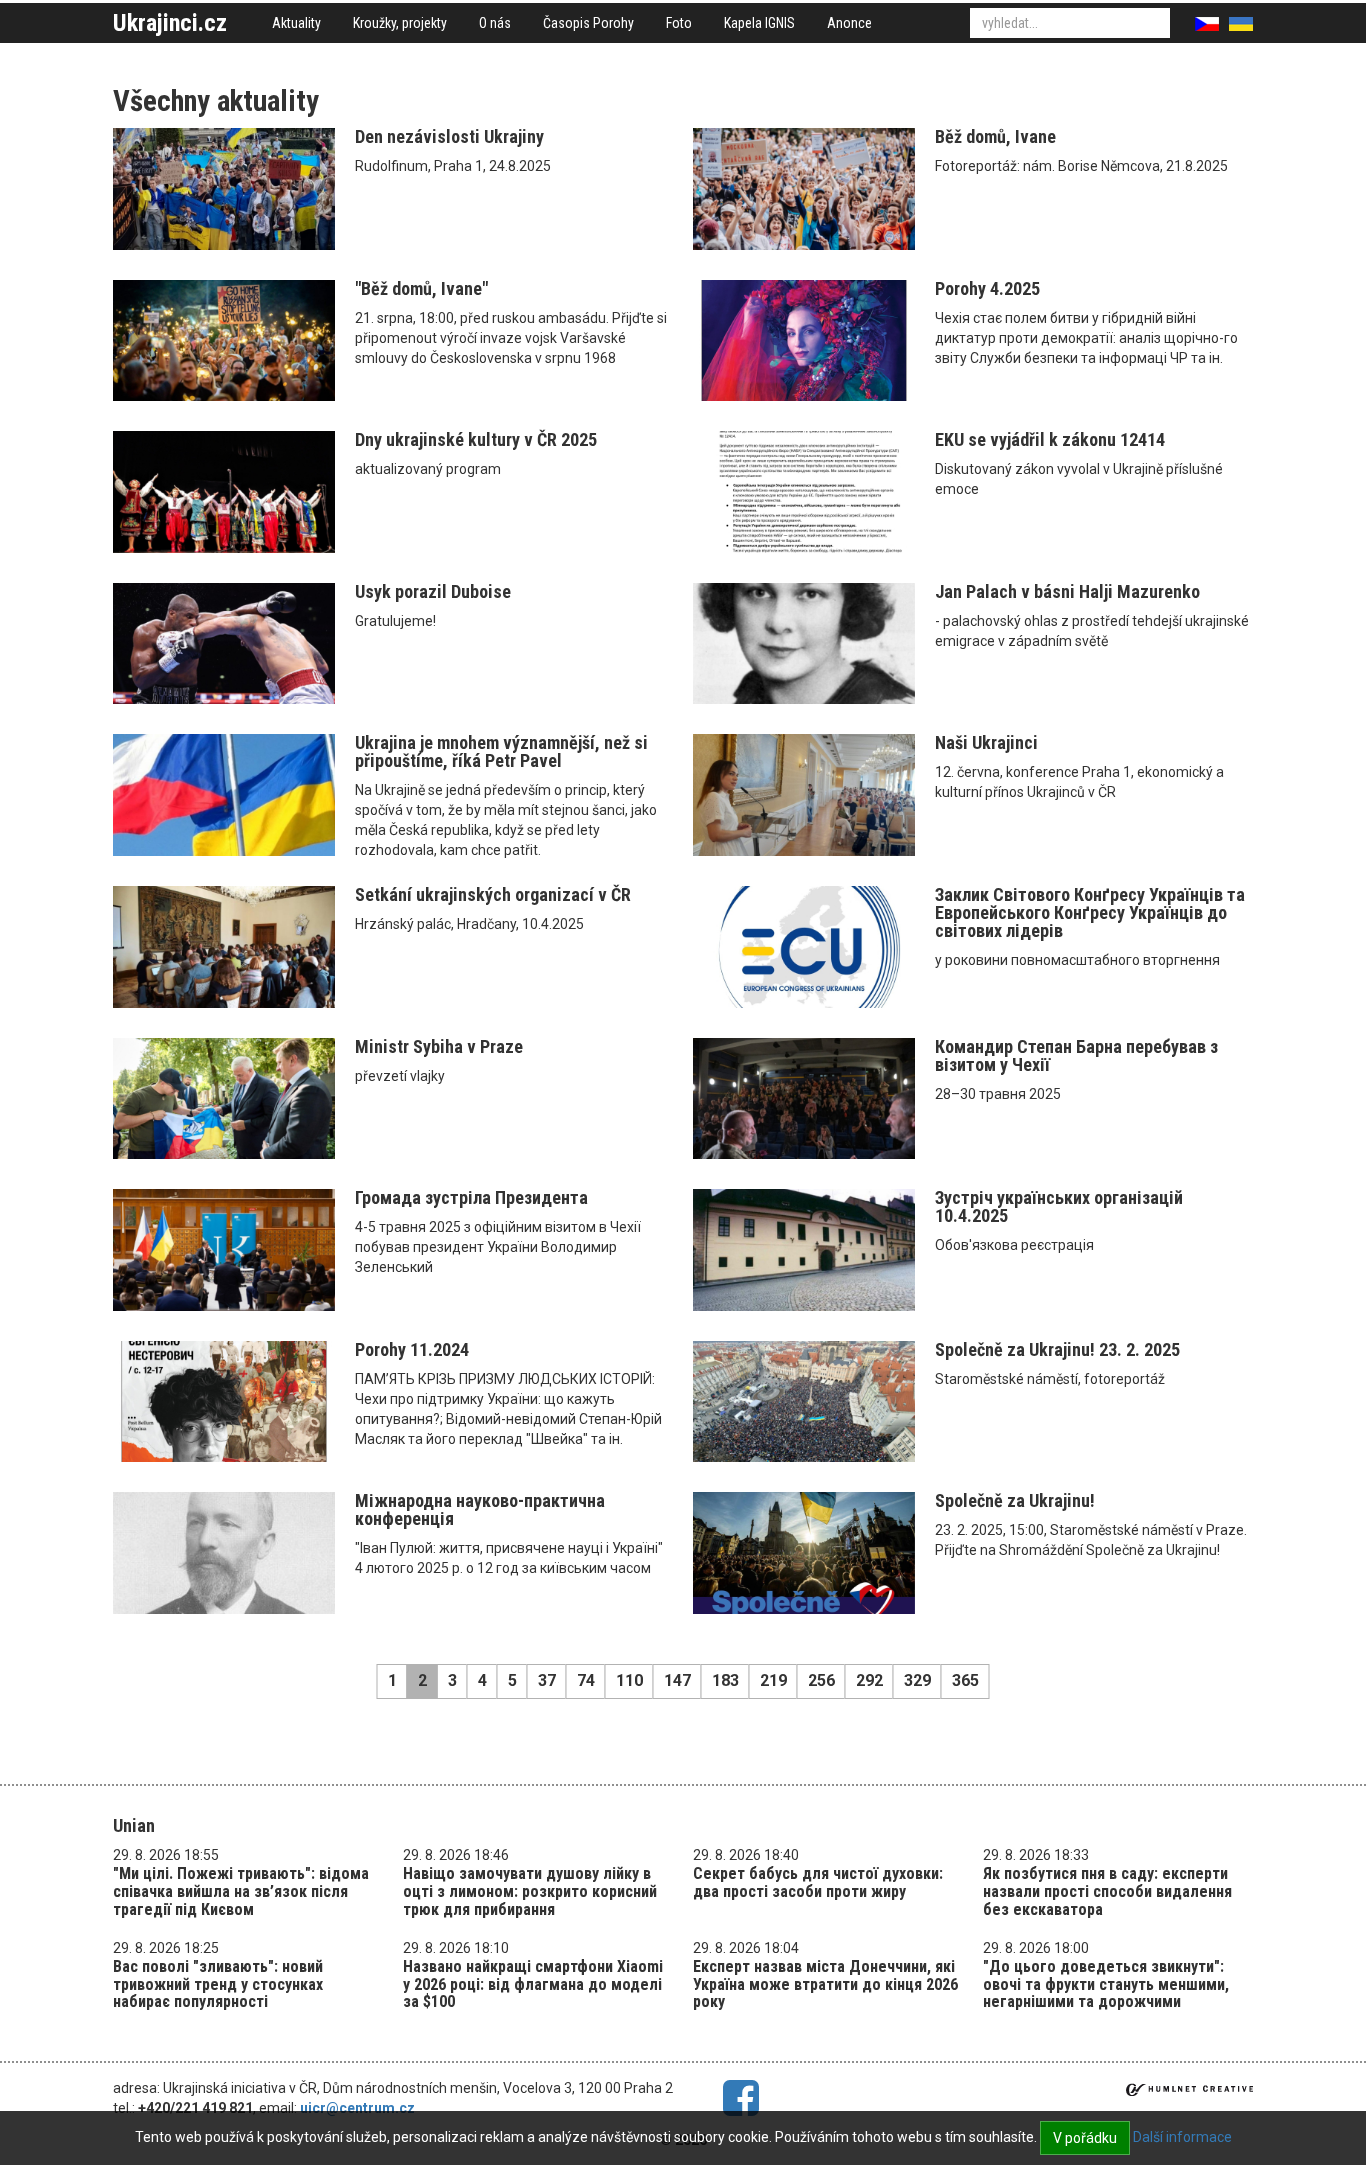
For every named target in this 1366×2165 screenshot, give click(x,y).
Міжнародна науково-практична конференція (480, 1509)
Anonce (849, 23)
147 (677, 1680)
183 (725, 1680)
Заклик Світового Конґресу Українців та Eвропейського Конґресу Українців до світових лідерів (1090, 912)
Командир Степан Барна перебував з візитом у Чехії (1076, 1055)
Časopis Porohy (588, 23)
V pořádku (1085, 2138)
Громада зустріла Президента (471, 1197)
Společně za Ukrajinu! (1015, 1500)
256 (821, 1680)
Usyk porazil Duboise (433, 591)
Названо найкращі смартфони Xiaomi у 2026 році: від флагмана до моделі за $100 (533, 1984)
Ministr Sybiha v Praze (439, 1046)
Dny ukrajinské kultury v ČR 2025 (476, 439)
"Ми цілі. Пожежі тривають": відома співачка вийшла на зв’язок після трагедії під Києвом (241, 1891)
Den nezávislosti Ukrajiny (449, 136)
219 (773, 1680)
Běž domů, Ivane (995, 136)
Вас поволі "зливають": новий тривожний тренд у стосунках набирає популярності (218, 1984)
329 (917, 1680)
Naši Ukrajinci (986, 742)
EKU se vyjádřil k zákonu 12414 (1050, 439)
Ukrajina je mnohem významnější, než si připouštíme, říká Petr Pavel (501, 751)
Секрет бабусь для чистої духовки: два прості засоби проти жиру (818, 1882)
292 (869, 1680)
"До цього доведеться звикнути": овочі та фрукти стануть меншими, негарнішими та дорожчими (1106, 1984)
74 (586, 1680)
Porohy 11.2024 (412, 1349)
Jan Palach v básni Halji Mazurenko (1067, 591)
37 (547, 1680)
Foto (679, 23)
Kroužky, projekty (400, 23)
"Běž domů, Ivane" (421, 288)
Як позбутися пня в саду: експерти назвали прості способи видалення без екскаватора (1107, 1891)
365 (965, 1680)
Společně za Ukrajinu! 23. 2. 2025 (1057, 1349)
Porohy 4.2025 (987, 288)
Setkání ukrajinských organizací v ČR (493, 894)
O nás (495, 23)
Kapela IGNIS (759, 23)
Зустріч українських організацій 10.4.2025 (1059, 1206)
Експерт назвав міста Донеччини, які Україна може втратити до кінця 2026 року (825, 1984)
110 (629, 1680)
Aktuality (296, 23)
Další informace (1182, 2137)
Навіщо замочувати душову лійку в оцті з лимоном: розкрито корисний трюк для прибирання (530, 1891)
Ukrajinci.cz (170, 23)
